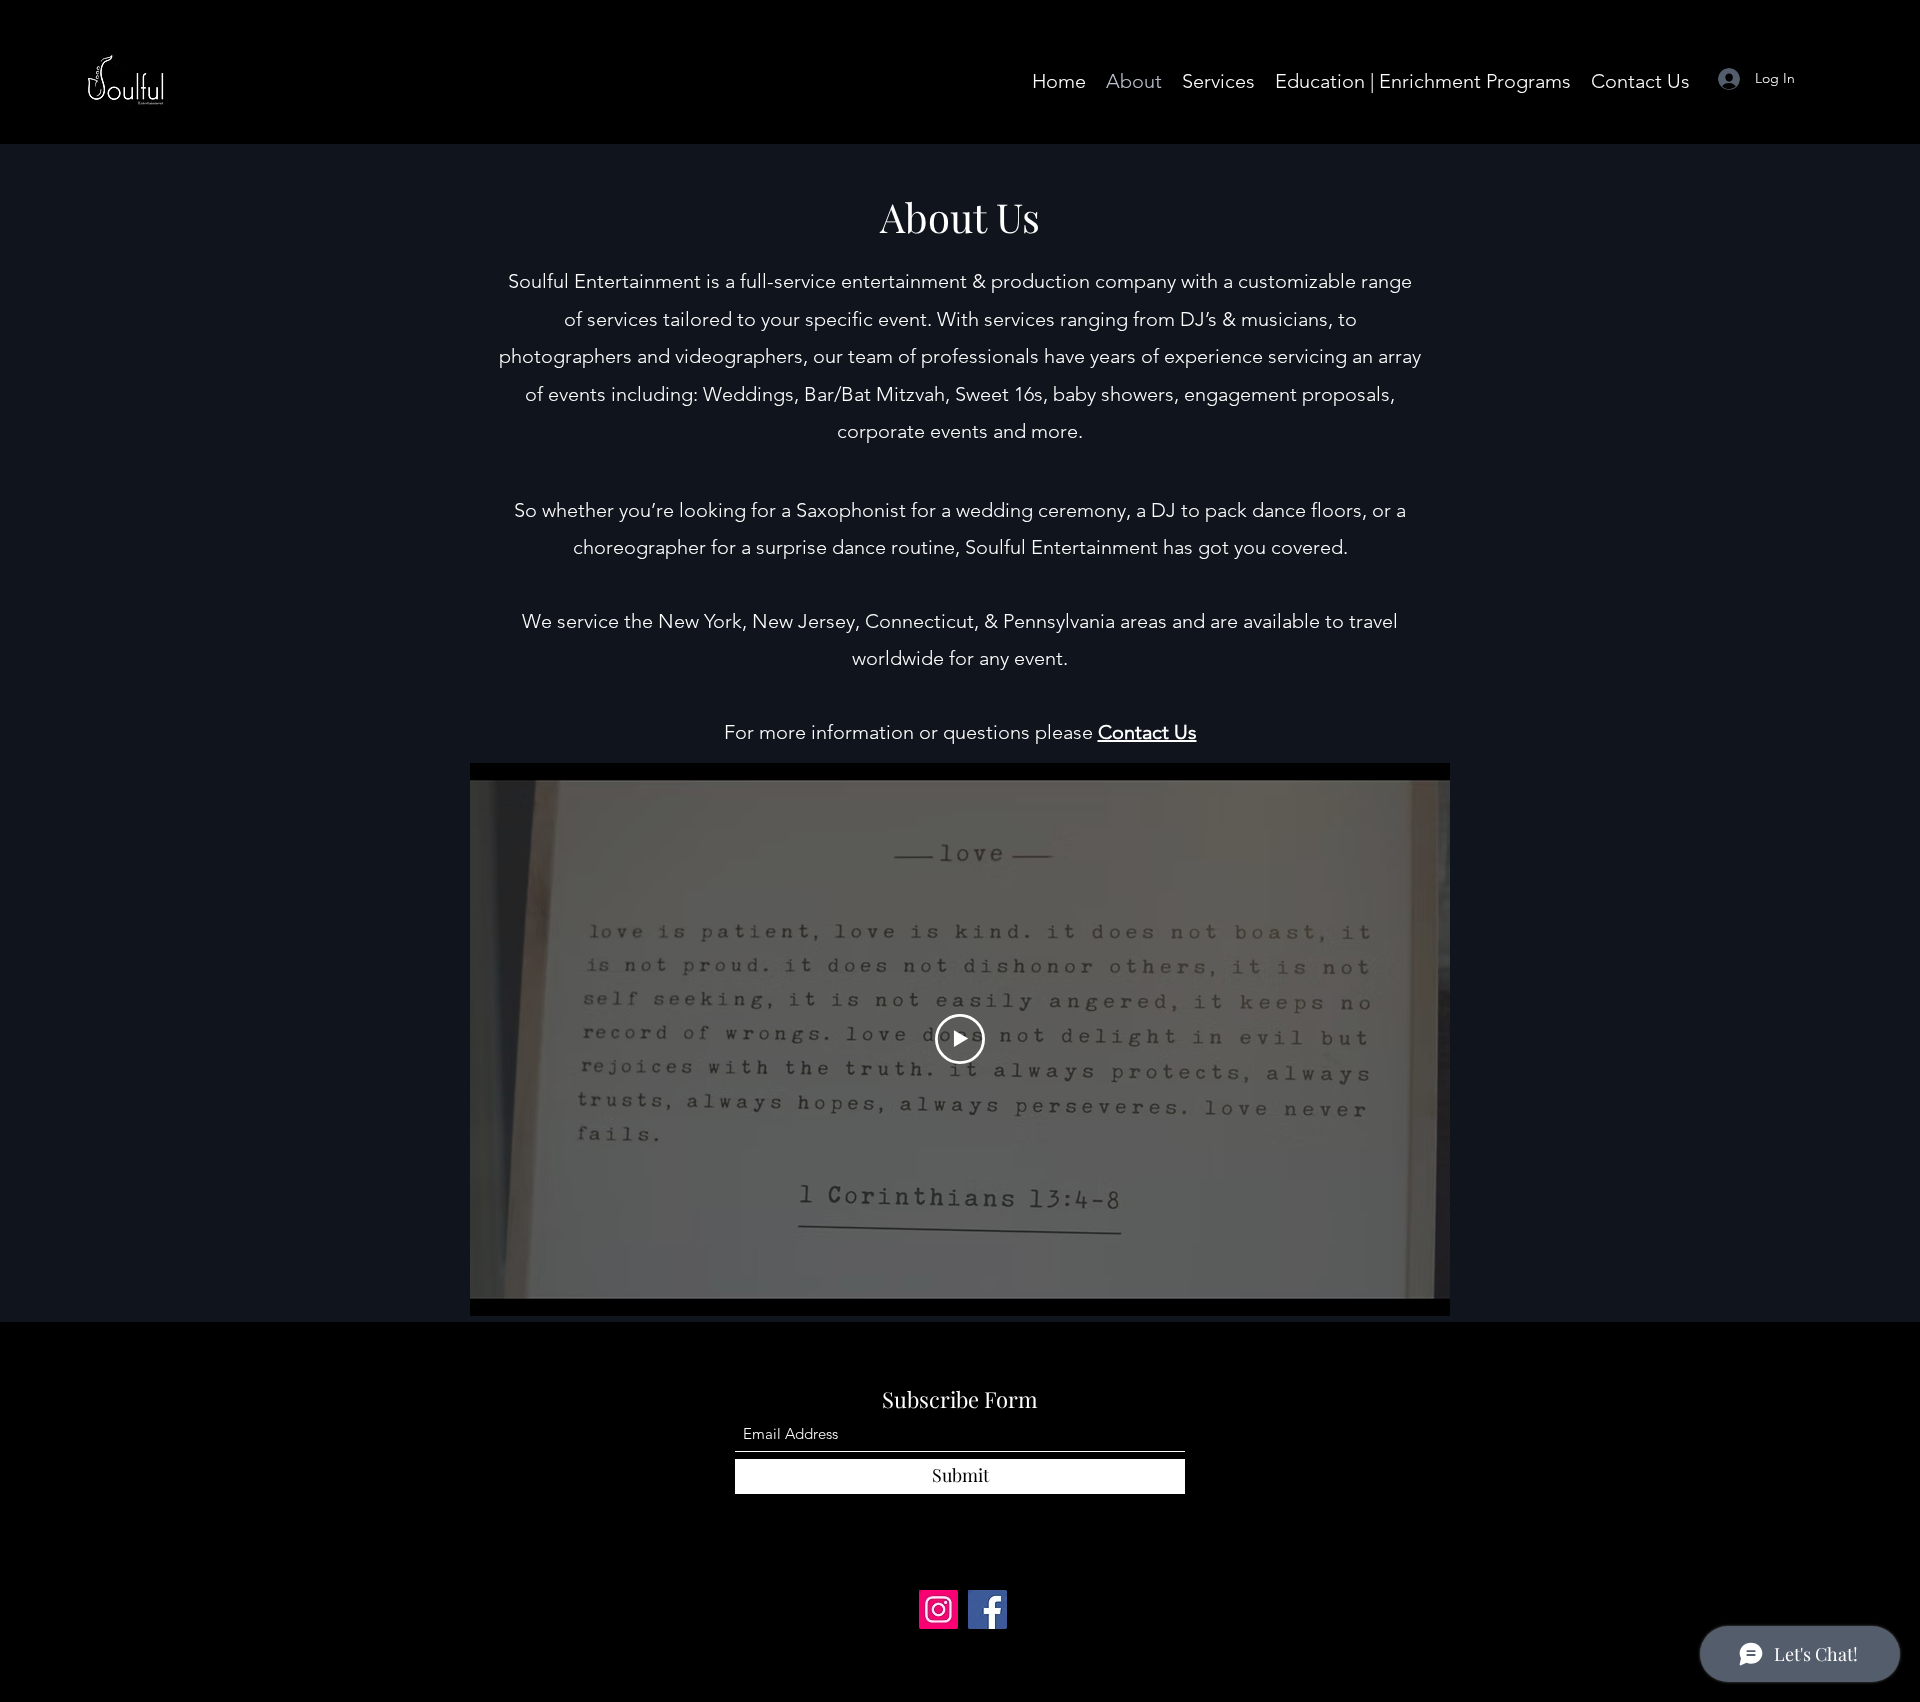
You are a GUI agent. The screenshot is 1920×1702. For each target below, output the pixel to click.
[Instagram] (938, 1609)
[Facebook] (987, 1609)
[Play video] (960, 1039)
